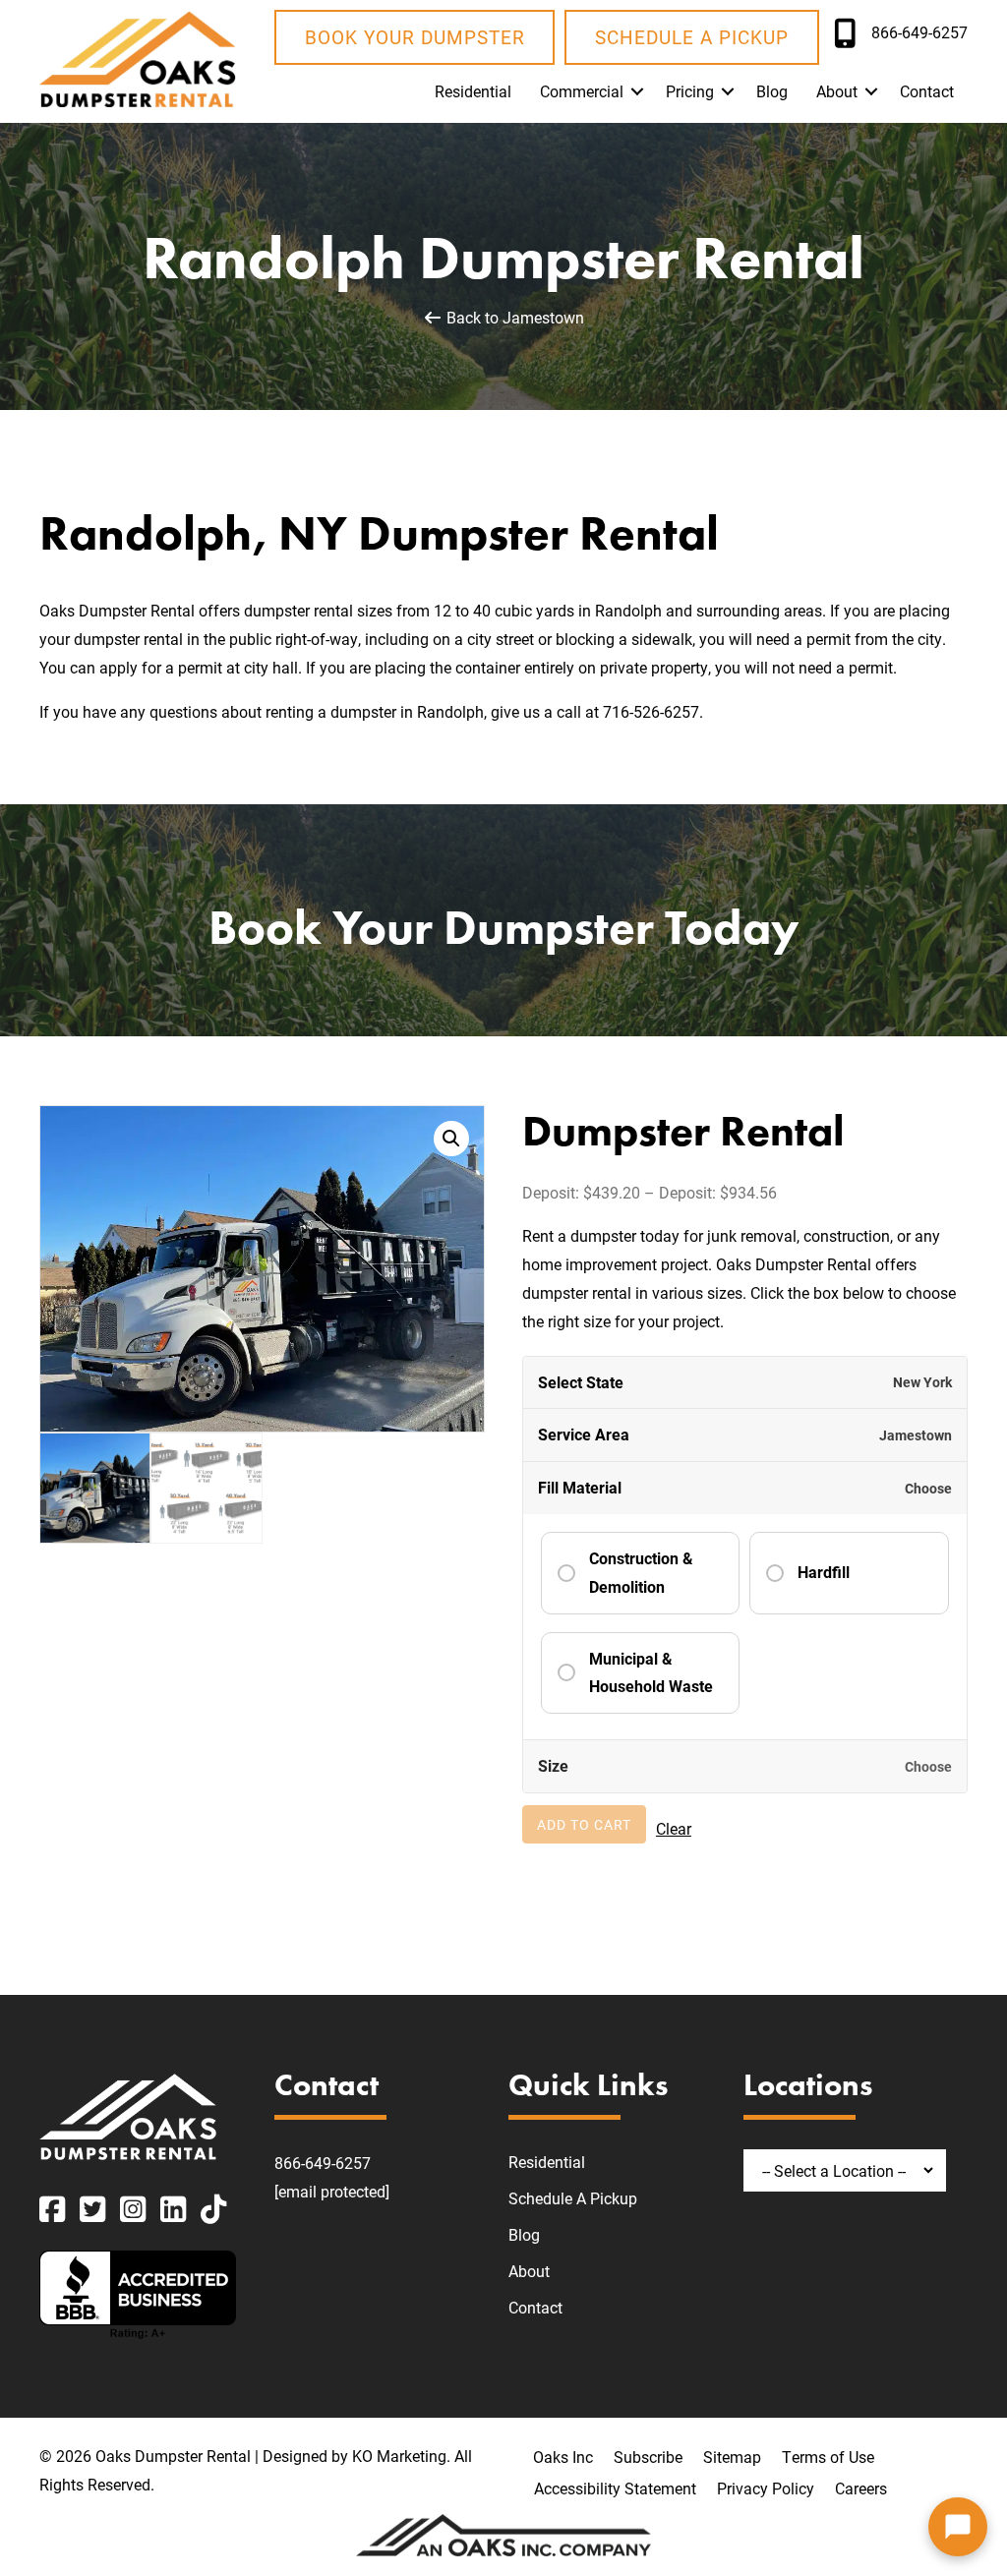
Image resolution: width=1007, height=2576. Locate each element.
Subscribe (648, 2457)
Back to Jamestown (513, 317)
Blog (772, 91)
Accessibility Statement (615, 2488)
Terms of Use (828, 2457)
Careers (861, 2488)
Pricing (690, 91)
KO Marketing (399, 2456)
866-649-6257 (323, 2163)
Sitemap (732, 2457)
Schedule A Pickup (573, 2198)
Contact (927, 91)
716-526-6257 (651, 711)
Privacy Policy (766, 2488)
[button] (637, 91)
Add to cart (584, 1824)
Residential (473, 91)
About (837, 91)
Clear (674, 1828)
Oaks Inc (563, 2457)
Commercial (582, 91)
